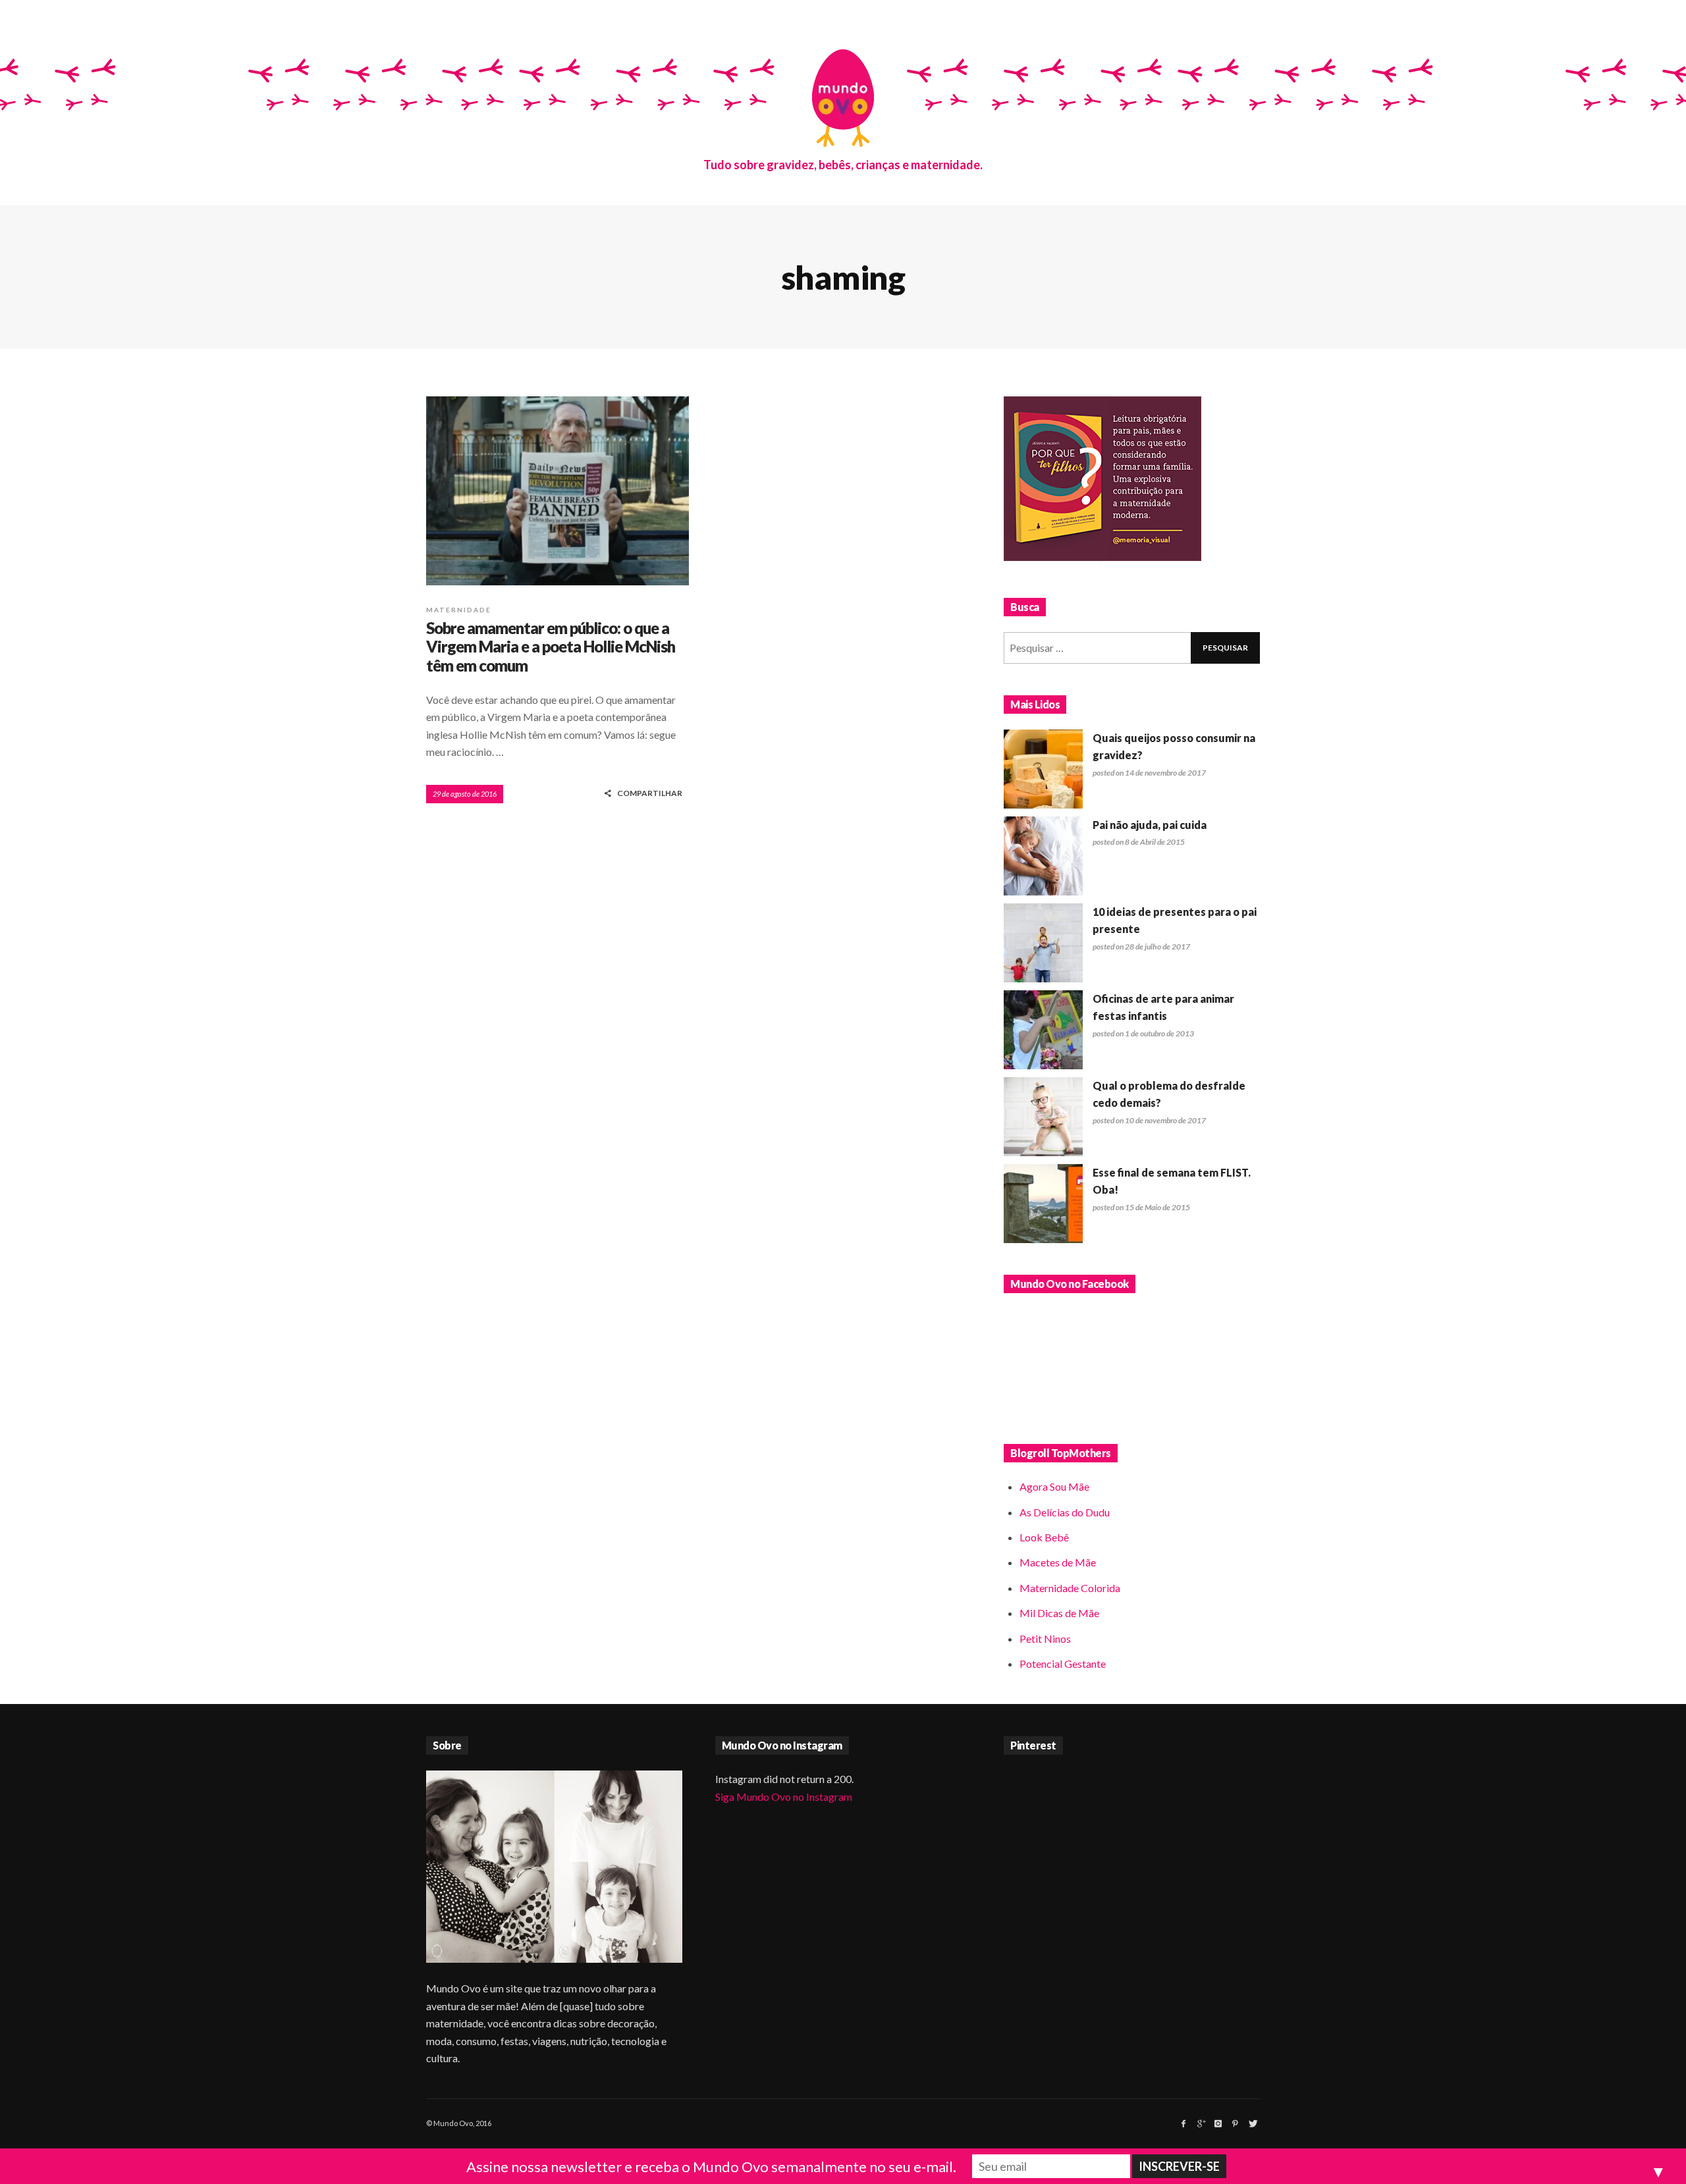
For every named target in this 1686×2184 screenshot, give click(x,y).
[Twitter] (1252, 2123)
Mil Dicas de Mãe (1059, 1613)
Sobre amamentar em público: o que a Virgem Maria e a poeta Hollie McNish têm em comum (551, 647)
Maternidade (459, 610)
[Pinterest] (1235, 2123)
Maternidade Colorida (1070, 1588)
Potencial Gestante (1063, 1664)
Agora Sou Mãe (1054, 1486)
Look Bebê (1044, 1537)
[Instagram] (1218, 2123)
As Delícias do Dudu (1065, 1512)
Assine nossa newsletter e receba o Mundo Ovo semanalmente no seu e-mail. (711, 2167)
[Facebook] (1183, 2123)
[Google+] (1201, 2123)
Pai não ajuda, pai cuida (1150, 825)
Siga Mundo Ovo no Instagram (784, 1797)
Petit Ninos (1045, 1638)
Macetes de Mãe (1058, 1562)
